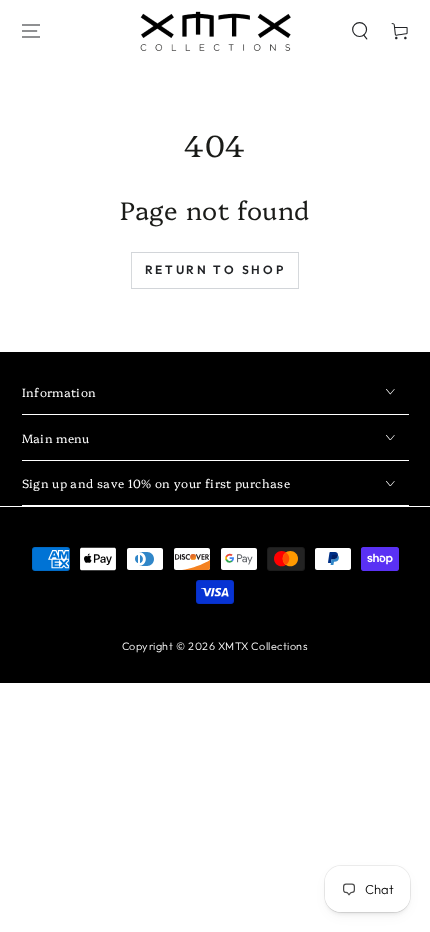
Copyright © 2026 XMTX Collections (215, 646)
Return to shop (215, 269)
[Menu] (31, 31)
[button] (360, 31)
